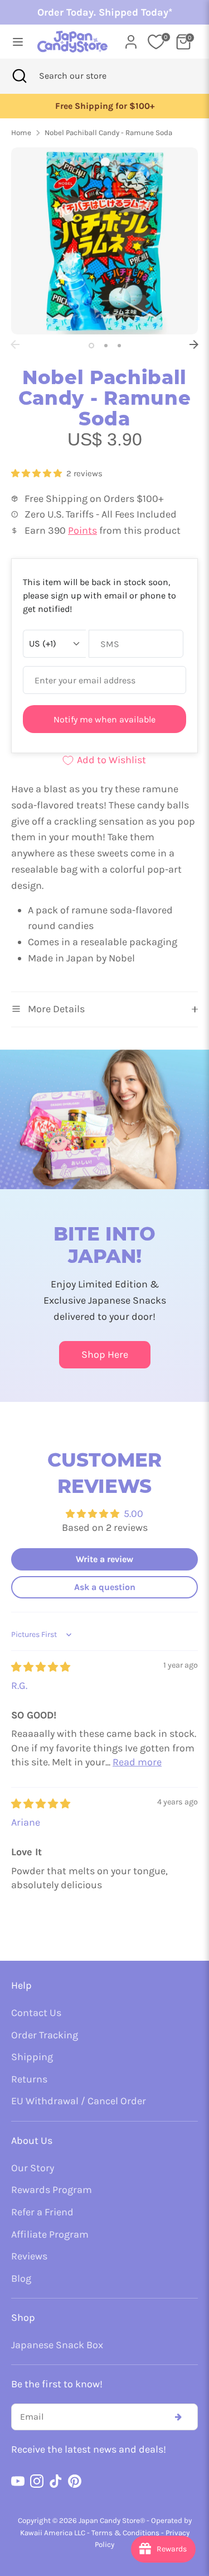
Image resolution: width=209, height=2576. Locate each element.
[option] (104, 106)
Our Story (33, 2168)
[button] (38, 473)
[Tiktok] (56, 2481)
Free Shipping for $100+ (105, 106)
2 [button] (106, 346)
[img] (41, 1667)
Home (21, 133)
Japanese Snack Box (57, 2345)
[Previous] (15, 344)
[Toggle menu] (15, 42)
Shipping (32, 2057)
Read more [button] (137, 1762)
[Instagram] (37, 2481)
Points (82, 530)
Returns (29, 2079)
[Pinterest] (75, 2481)
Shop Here (105, 1354)
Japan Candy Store (109, 2520)
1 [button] (91, 346)
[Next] (194, 344)
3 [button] (119, 346)
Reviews (29, 2256)
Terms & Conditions (125, 2533)
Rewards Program (52, 2190)
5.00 (133, 1514)
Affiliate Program (50, 2234)
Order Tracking (45, 2035)
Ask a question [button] (105, 1587)
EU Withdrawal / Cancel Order (79, 2101)
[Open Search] (20, 76)
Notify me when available (104, 719)
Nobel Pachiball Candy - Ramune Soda (108, 133)
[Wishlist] (156, 42)
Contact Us (36, 2013)
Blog (21, 2278)
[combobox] (88, 76)
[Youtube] (18, 2481)
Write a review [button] (104, 1559)
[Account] (131, 39)
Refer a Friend (42, 2212)
